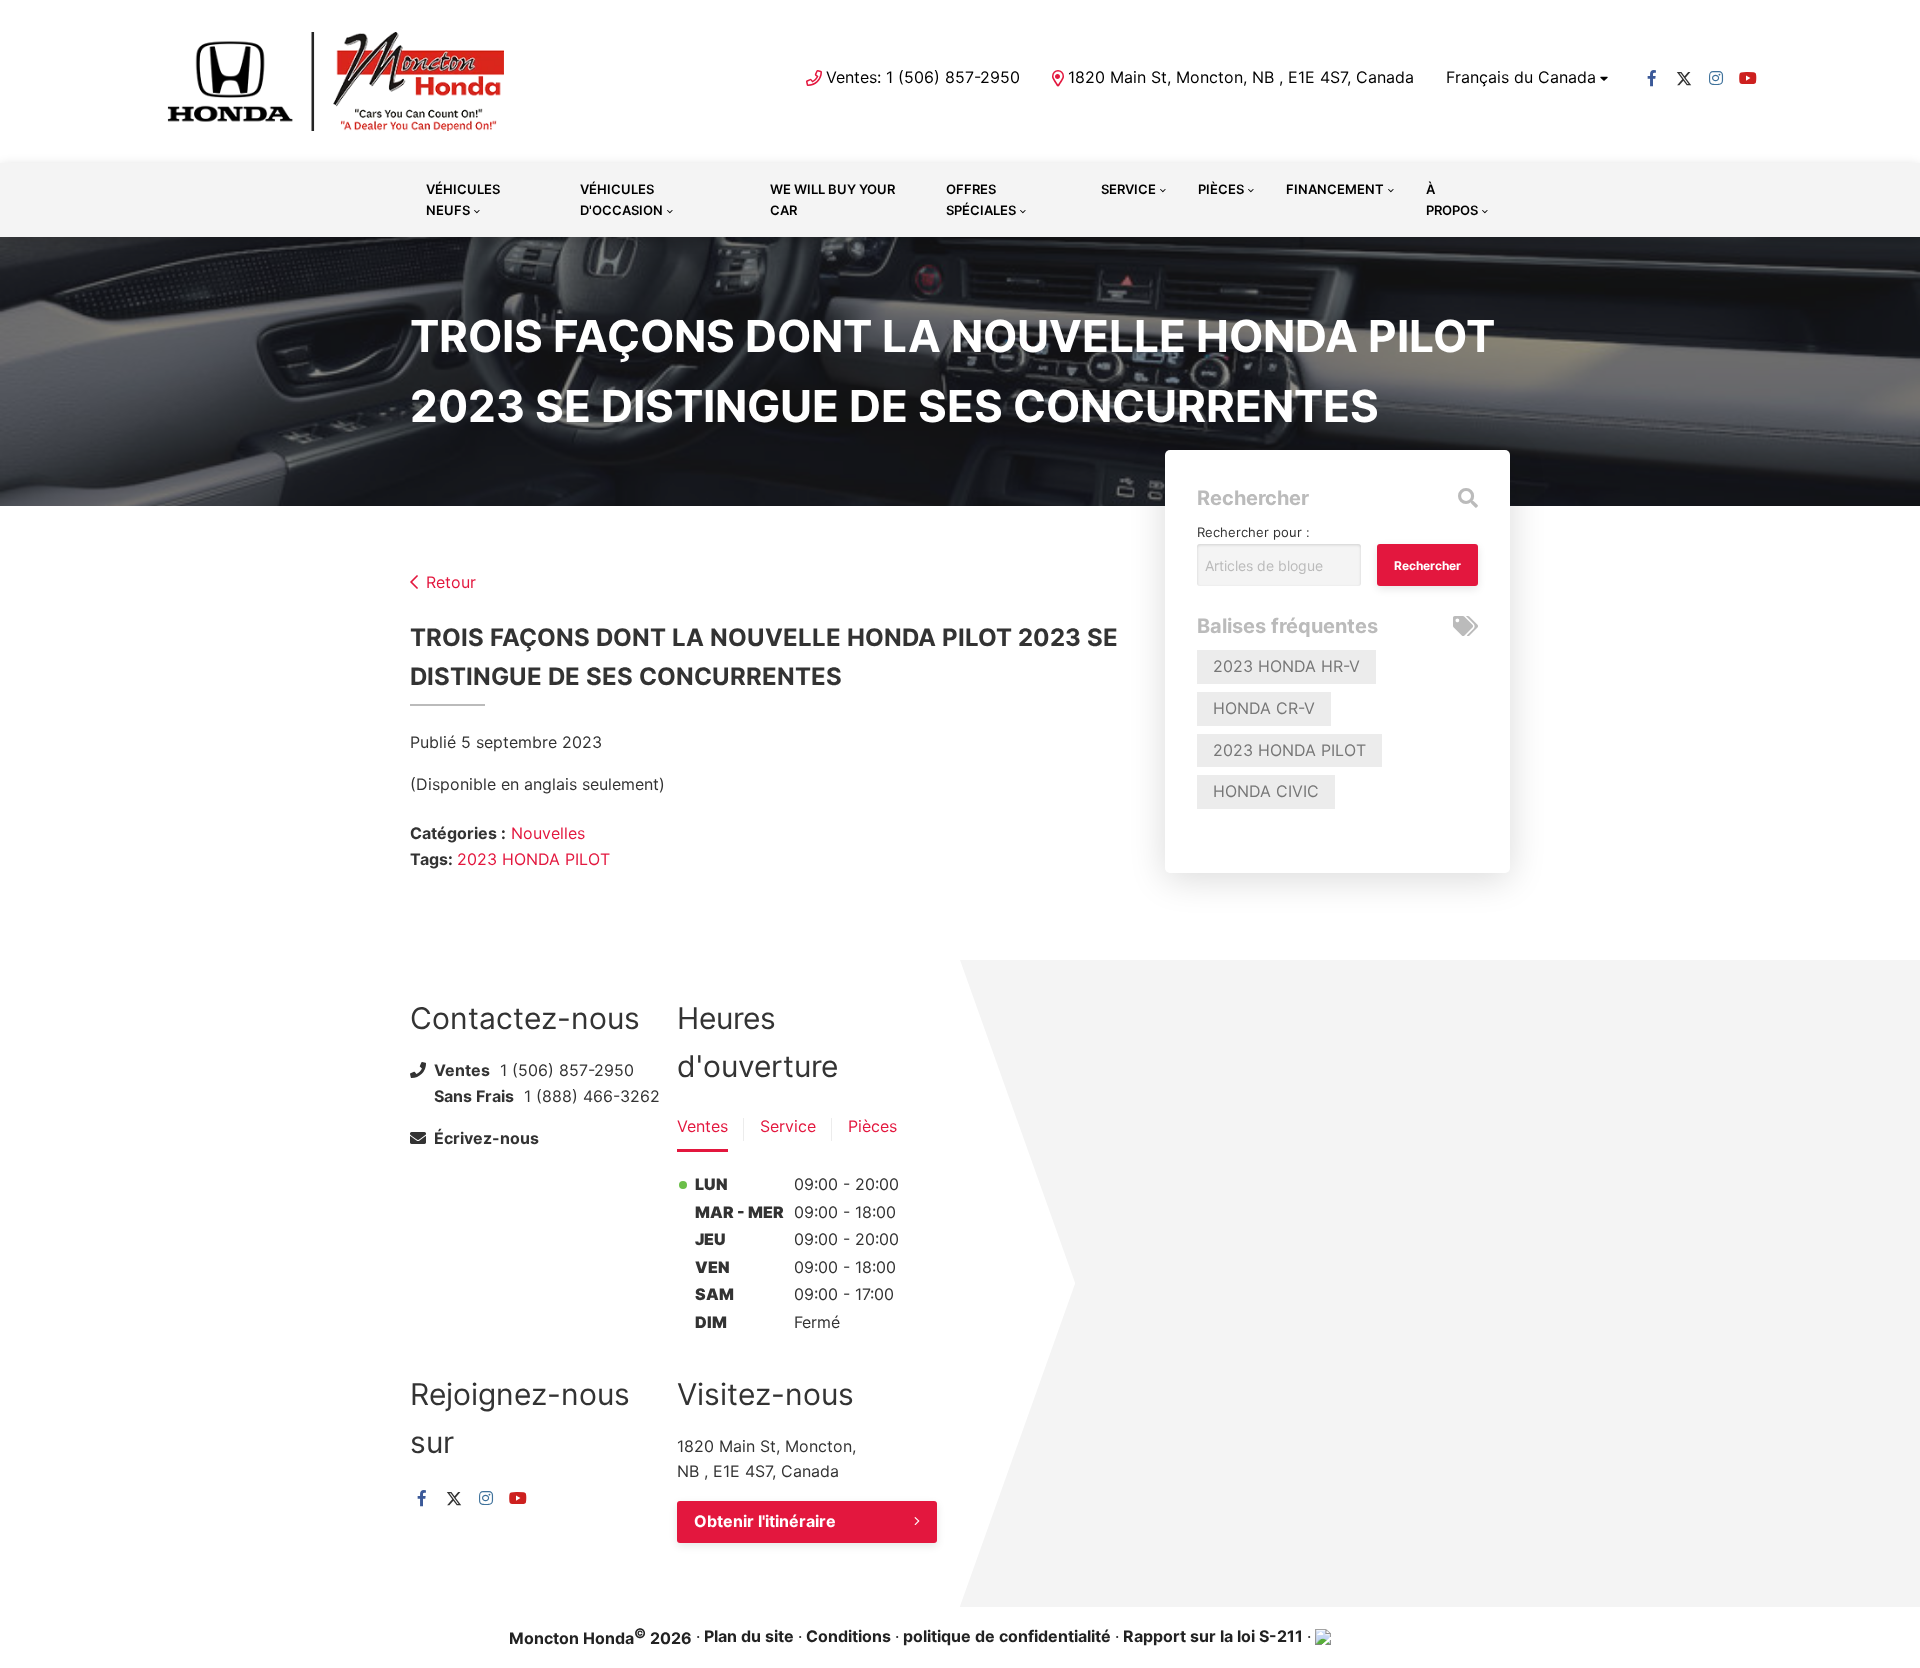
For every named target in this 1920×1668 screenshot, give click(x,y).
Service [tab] (788, 1126)
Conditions (848, 1636)
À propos (1452, 199)
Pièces (1221, 189)
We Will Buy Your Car (832, 199)
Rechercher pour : (1253, 532)
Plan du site (749, 1636)
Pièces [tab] (872, 1126)
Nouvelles (548, 833)
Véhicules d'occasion (621, 199)
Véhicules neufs (463, 199)
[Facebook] (1652, 78)
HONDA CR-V (1264, 708)
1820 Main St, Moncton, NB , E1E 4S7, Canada (1241, 77)
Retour (451, 582)
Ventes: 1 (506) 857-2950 (923, 77)
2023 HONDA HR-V (1286, 666)
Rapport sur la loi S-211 (1213, 1636)
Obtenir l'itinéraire (765, 1521)
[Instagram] (1716, 78)
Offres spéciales (981, 199)
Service (1128, 189)
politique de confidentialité (1007, 1636)
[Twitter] (1684, 78)
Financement (1335, 189)
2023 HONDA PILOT (533, 859)
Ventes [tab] (702, 1126)
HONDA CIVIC (1266, 791)
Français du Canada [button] (1521, 77)
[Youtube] (1748, 78)
